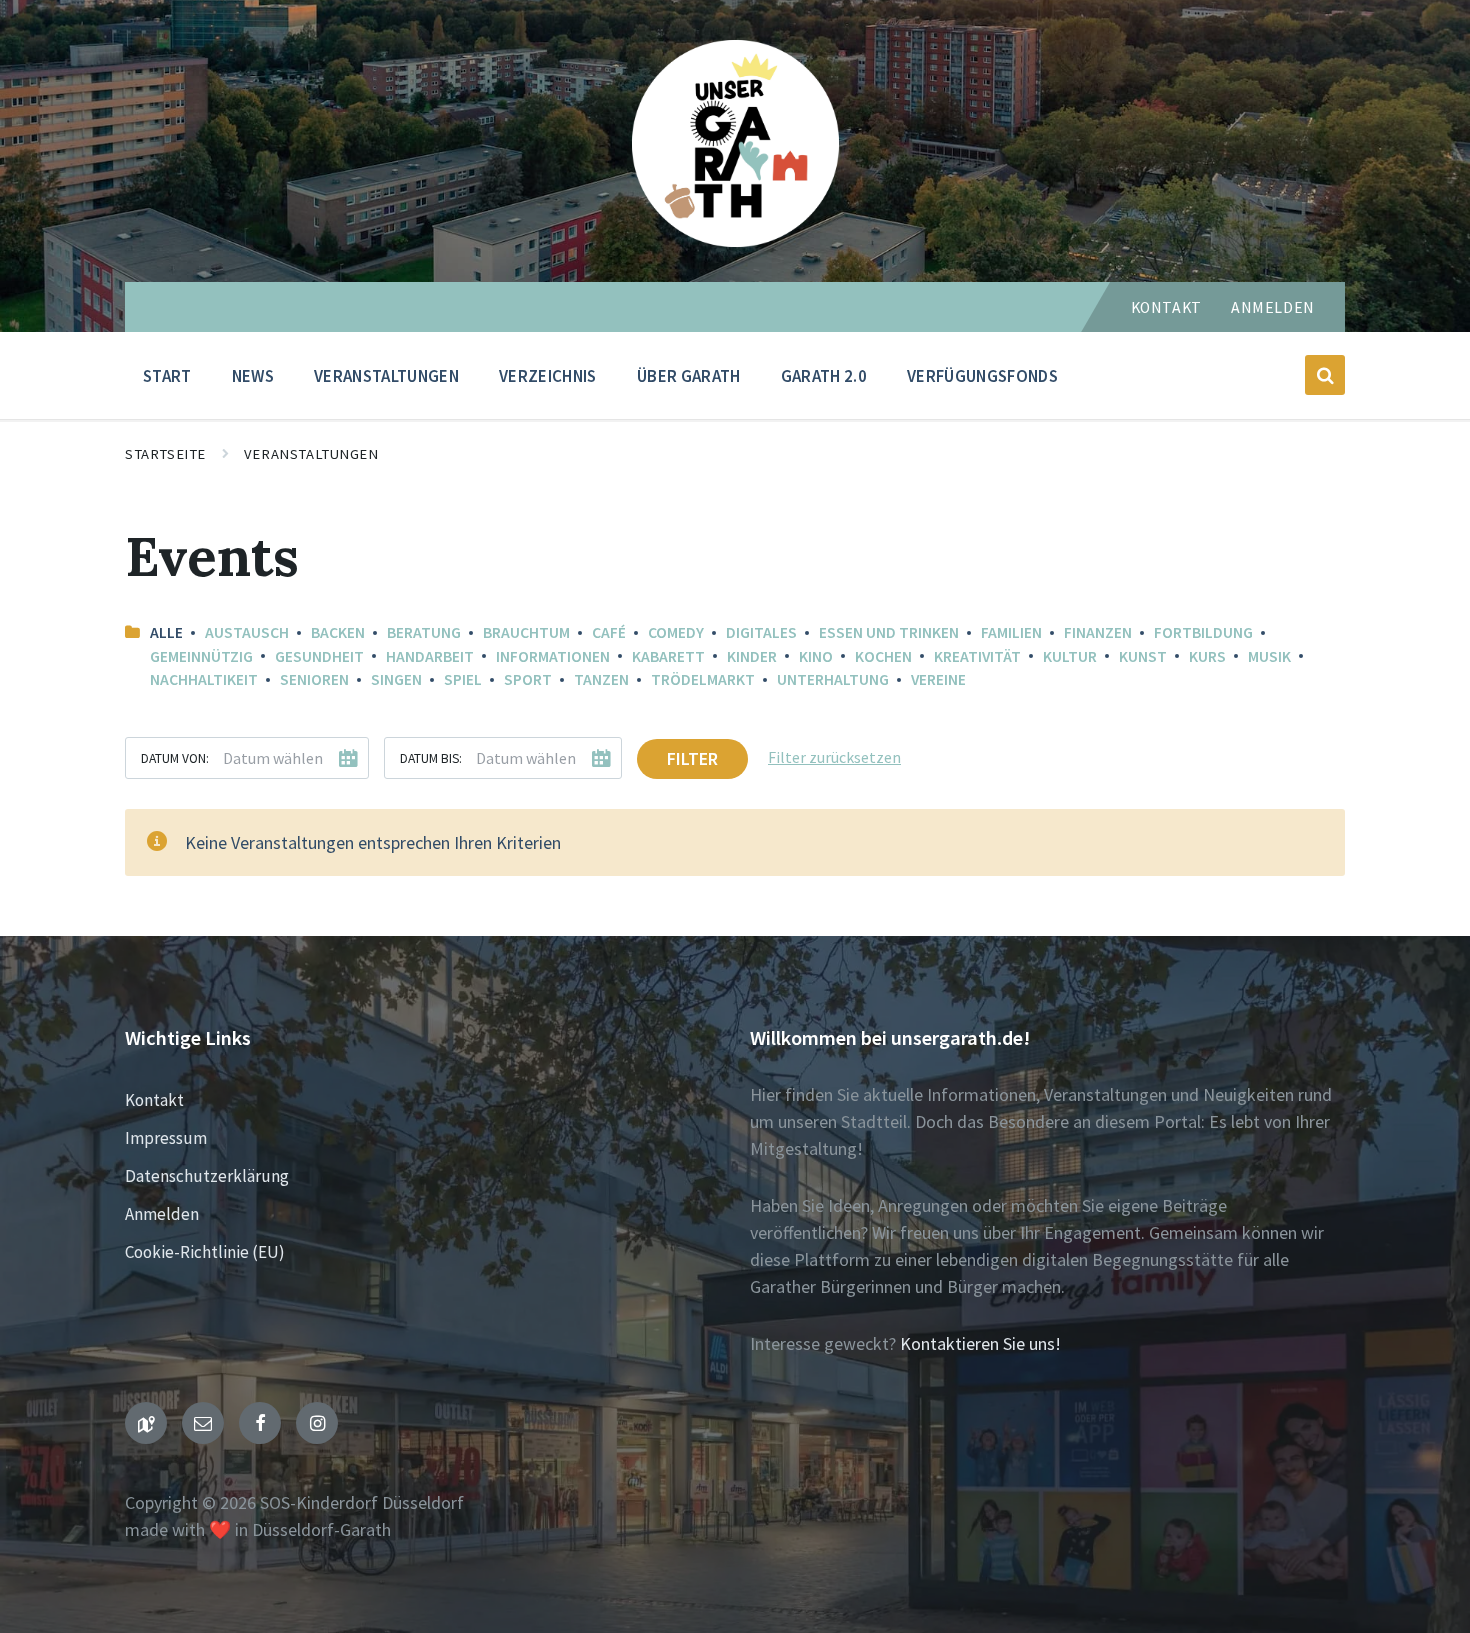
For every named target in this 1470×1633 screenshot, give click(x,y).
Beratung (424, 632)
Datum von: (175, 758)
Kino (816, 656)
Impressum (166, 1138)
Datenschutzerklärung (207, 1176)
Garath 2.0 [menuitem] (824, 376)
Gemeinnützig (201, 656)
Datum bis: (431, 758)
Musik (1269, 656)
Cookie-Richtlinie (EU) (205, 1252)
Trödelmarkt (703, 679)
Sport (528, 679)
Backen (338, 632)
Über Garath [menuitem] (689, 376)
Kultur (1070, 656)
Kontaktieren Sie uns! (980, 1343)
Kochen (883, 656)
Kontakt (1166, 307)
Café (609, 632)
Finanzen (1098, 632)
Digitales (761, 632)
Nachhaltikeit (204, 679)
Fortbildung (1203, 632)
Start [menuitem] (167, 376)
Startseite (165, 454)
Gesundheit (319, 656)
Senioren (314, 679)
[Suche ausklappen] (1325, 375)
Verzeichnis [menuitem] (548, 376)
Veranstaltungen (311, 454)
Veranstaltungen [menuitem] (386, 376)
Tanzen (601, 679)
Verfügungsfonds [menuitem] (982, 376)
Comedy (676, 632)
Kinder (752, 656)
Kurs (1207, 656)
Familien (1011, 632)
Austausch (247, 632)
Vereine (938, 679)
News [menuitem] (253, 376)
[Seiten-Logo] (735, 240)
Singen (396, 679)
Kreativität (977, 656)
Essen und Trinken (889, 632)
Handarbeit (430, 656)
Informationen (553, 656)
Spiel (463, 679)
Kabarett (668, 656)
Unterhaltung (833, 679)
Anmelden (1273, 307)
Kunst (1143, 656)
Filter (692, 758)
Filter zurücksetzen (834, 757)
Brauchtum (526, 632)
